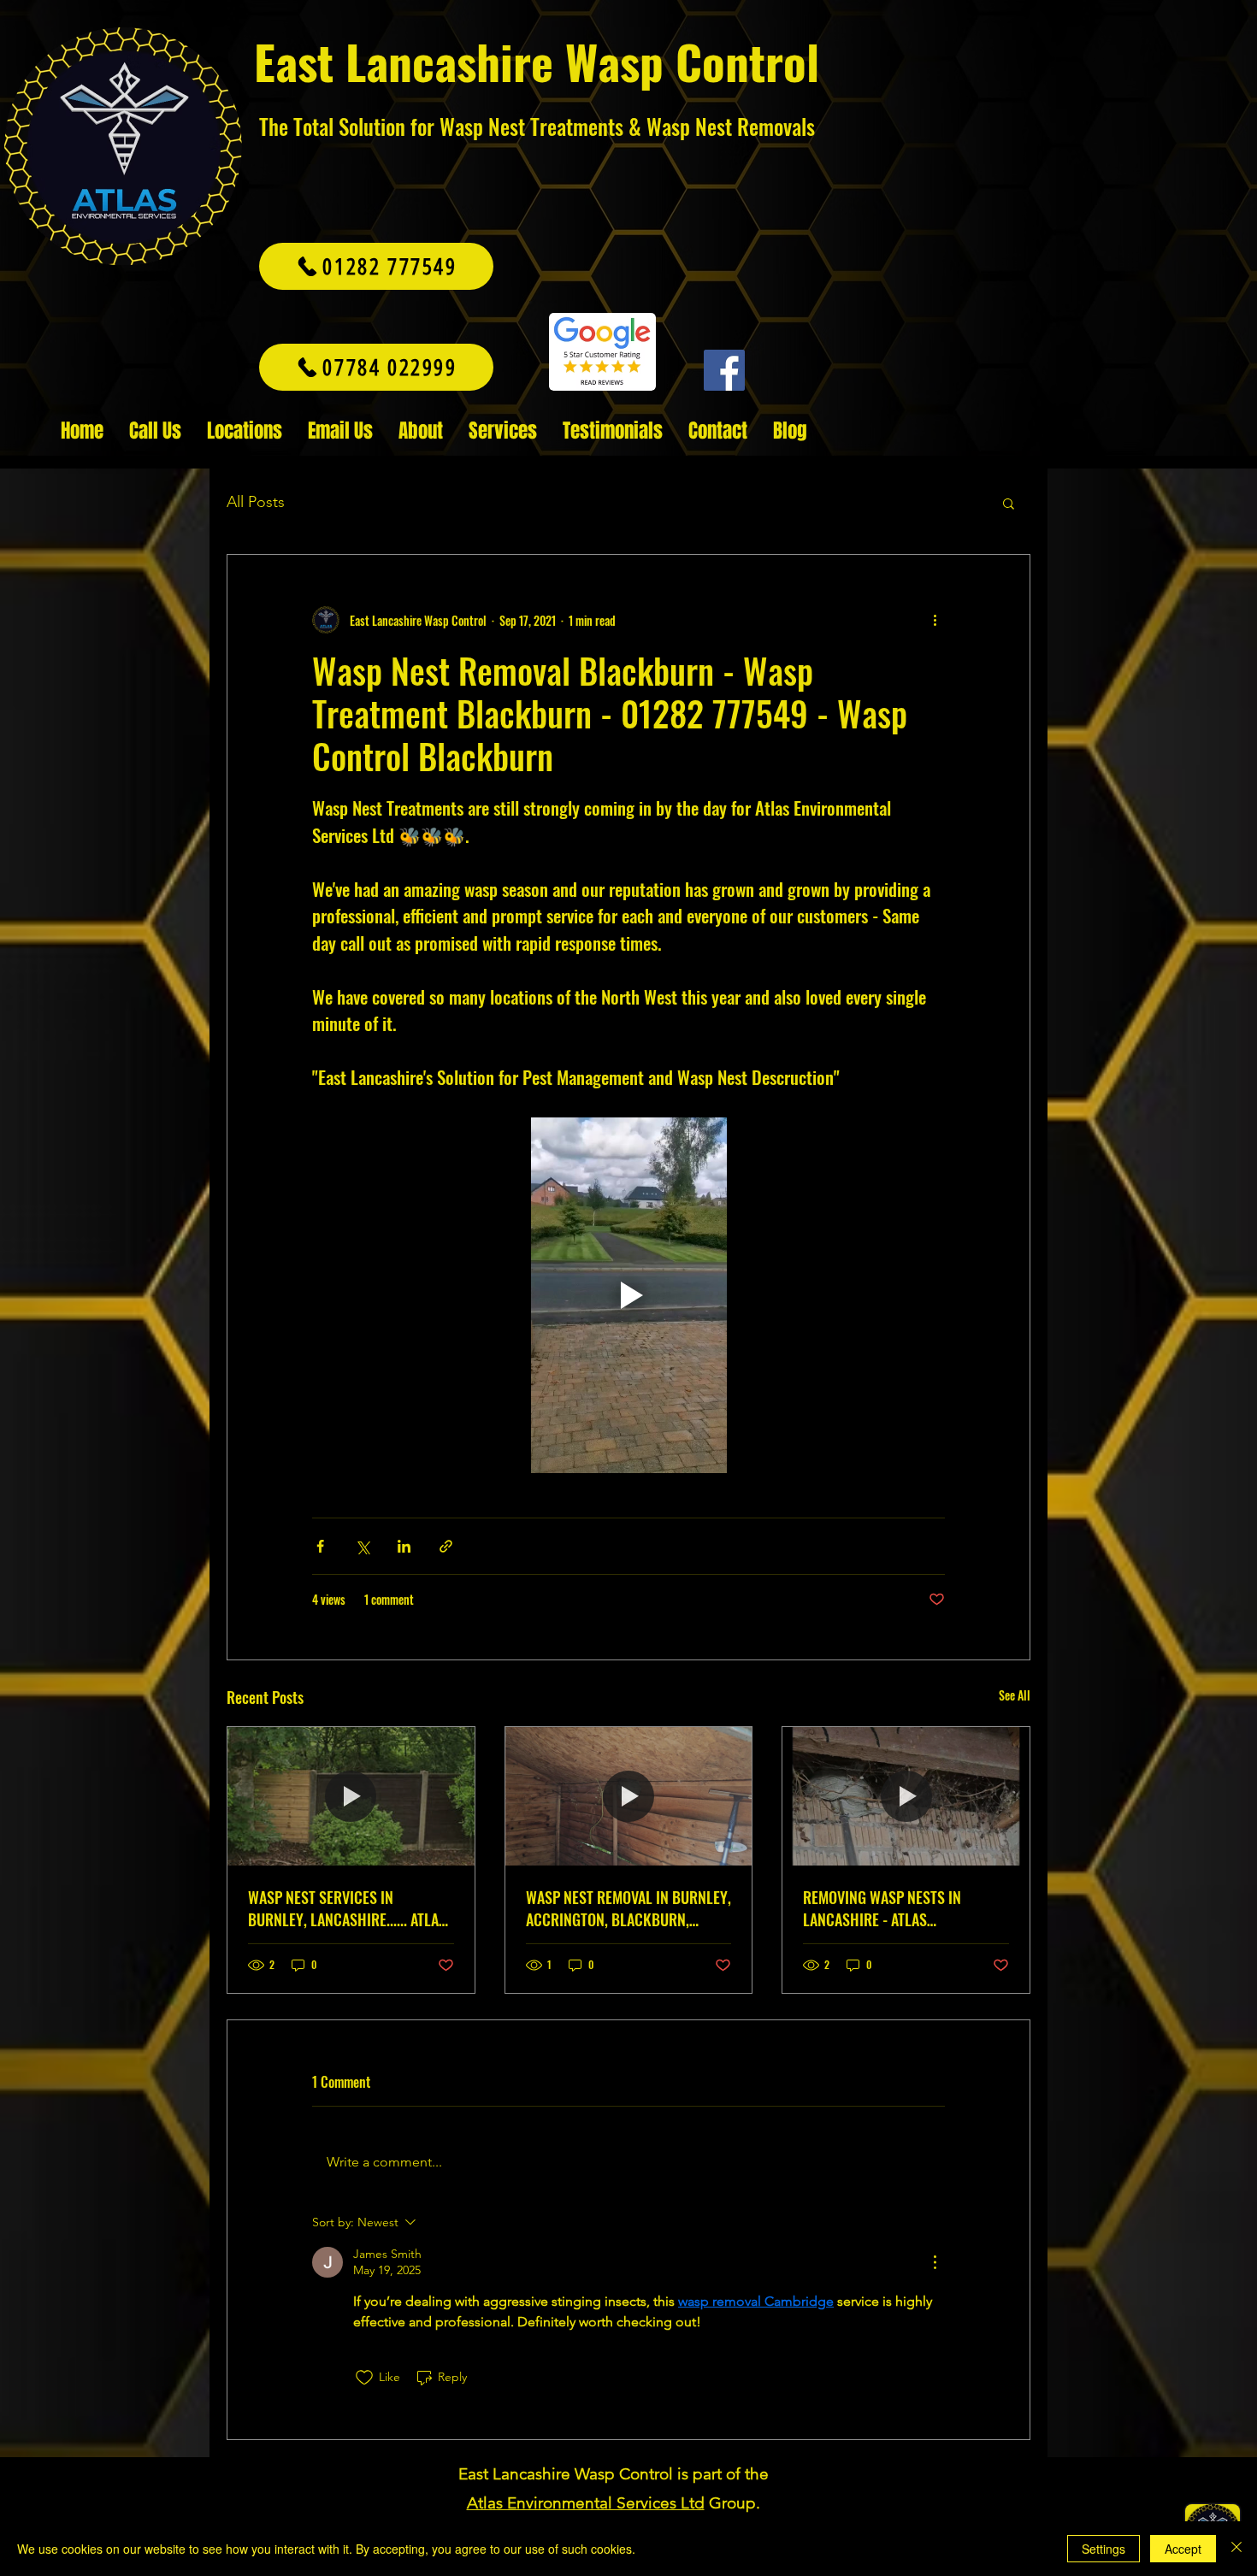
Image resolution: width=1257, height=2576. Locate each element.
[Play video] (628, 1295)
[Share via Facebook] (320, 1546)
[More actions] (935, 620)
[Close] (1236, 2549)
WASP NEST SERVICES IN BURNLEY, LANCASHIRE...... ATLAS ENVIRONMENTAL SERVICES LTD (347, 1908)
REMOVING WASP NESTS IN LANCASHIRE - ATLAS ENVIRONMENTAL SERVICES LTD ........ (896, 1908)
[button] (1009, 503)
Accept (1183, 2549)
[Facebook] (724, 370)
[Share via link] (446, 1546)
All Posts (256, 502)
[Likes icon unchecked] (364, 2378)
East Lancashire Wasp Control (537, 61)
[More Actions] (935, 2262)
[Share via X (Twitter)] (362, 1546)
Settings (1104, 2549)
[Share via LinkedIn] (404, 1546)
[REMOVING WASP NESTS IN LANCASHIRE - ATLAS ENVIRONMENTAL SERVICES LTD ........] (906, 1796)
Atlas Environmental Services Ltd (586, 2503)
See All (1015, 1695)
